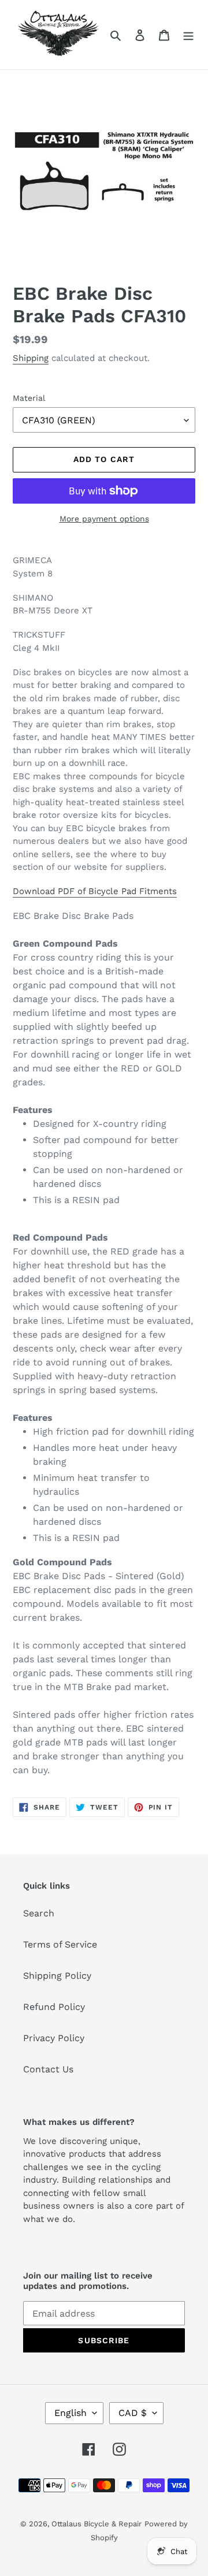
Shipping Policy (57, 1976)
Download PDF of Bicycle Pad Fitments (95, 891)
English (70, 2413)
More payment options (104, 519)
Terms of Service (60, 1944)
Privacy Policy (54, 2038)
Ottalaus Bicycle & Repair (96, 2524)
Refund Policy (54, 2007)
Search (39, 1913)
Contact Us (48, 2069)
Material (29, 398)
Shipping (31, 358)
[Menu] (188, 35)
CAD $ (133, 2413)
